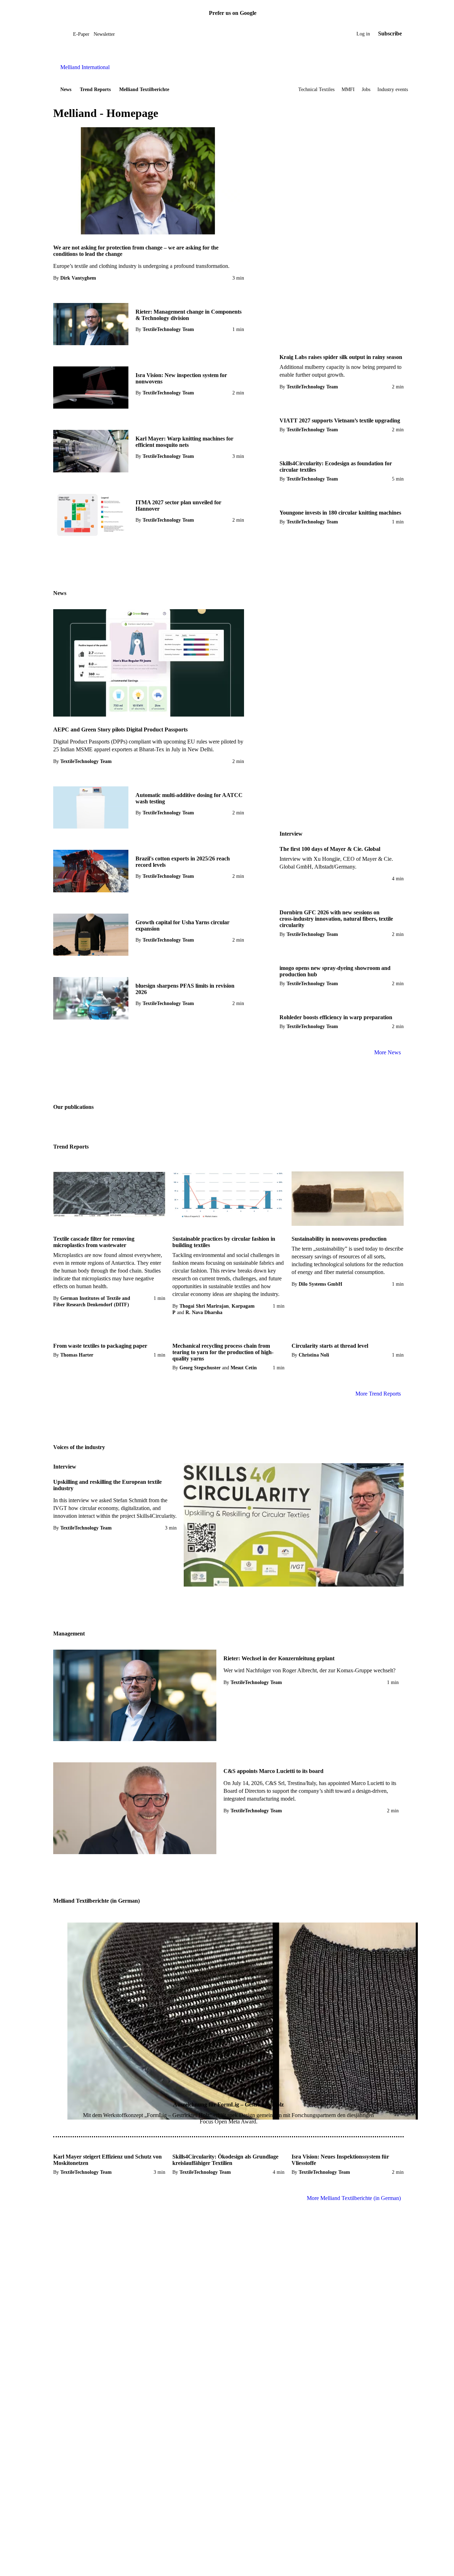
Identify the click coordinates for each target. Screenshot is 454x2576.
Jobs (366, 89)
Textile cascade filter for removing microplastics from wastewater (94, 1242)
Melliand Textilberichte (144, 89)
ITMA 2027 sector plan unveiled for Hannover (178, 506)
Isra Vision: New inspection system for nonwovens (181, 378)
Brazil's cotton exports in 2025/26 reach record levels (183, 862)
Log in (363, 34)
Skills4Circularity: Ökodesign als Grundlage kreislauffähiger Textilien (225, 2160)
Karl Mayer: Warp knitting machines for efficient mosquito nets (184, 442)
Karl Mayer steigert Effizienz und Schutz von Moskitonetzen (107, 2160)
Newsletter (104, 34)
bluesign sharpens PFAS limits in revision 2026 (185, 989)
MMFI (348, 89)
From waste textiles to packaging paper (100, 1346)
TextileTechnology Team (168, 329)
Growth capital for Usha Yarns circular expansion (182, 925)
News (66, 89)
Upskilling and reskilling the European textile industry (107, 1485)
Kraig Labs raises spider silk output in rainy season (341, 357)
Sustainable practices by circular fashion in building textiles (224, 1242)
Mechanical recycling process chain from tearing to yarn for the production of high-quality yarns (223, 1352)
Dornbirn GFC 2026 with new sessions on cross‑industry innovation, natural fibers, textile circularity (336, 919)
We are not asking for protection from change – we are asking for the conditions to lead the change (136, 251)
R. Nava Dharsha (204, 1312)
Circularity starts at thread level (330, 1346)
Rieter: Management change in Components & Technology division (189, 315)
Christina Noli (314, 1355)
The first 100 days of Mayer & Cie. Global (330, 849)
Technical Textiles (316, 89)
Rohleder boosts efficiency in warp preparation (336, 1017)
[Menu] (61, 34)
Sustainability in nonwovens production (339, 1239)
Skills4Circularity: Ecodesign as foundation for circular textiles (336, 467)
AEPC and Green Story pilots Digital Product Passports (120, 729)
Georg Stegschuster (200, 1368)
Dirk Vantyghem (78, 278)
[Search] (68, 34)
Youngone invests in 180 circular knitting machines (340, 513)
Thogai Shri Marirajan (204, 1306)
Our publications (73, 1107)
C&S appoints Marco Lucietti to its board (273, 1771)
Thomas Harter (77, 1355)
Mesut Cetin (244, 1368)
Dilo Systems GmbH (320, 1284)
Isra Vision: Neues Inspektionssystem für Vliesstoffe (340, 2160)
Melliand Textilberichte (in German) (96, 1901)
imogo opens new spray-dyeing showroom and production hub (335, 971)
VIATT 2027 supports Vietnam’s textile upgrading (340, 420)
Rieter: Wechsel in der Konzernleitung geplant (279, 1658)
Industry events (393, 89)
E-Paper (81, 34)
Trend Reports (95, 89)
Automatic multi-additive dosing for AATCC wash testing (189, 798)
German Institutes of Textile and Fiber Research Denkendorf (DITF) (92, 1301)
